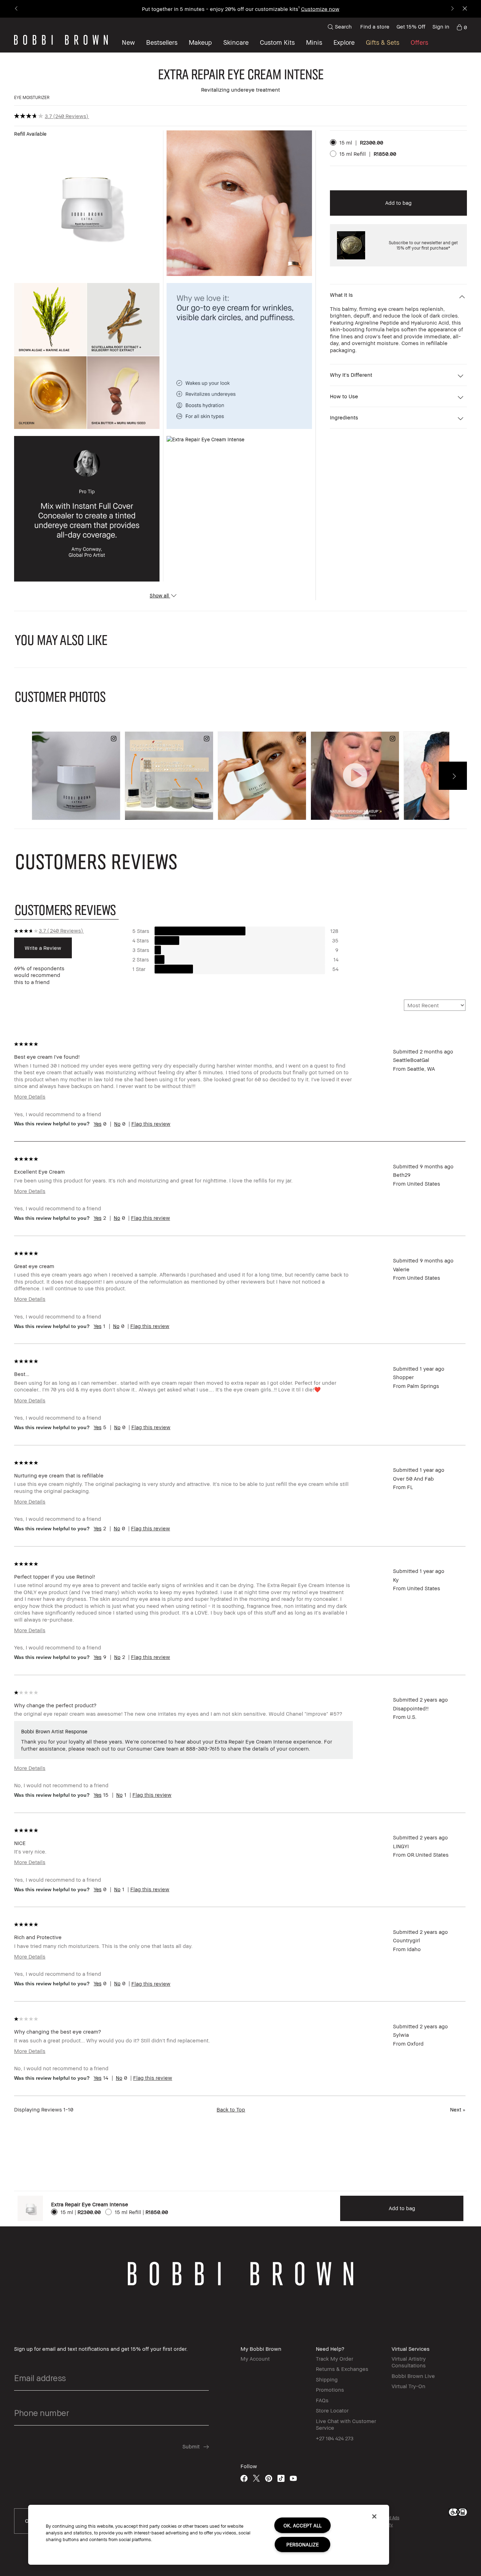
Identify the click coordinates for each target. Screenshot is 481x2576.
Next (458, 2109)
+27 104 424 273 (335, 2438)
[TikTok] (281, 2478)
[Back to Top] (459, 1940)
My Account (255, 2359)
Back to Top (231, 2109)
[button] (344, 42)
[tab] (66, 909)
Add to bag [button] (398, 203)
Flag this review (151, 1124)
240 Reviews (71, 116)
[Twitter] (256, 2478)
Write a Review (43, 948)
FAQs (322, 2400)
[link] (462, 27)
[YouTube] (293, 2478)
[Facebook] (244, 2478)
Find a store (375, 26)
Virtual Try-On (408, 2386)
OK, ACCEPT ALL (302, 2525)
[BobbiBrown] (61, 40)
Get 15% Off (411, 26)
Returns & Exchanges (342, 2369)
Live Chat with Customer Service (346, 2424)
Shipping (327, 2379)
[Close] (374, 2516)
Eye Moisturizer (32, 97)
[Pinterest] (269, 2478)
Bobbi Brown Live (413, 2376)
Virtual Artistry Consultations (409, 2362)
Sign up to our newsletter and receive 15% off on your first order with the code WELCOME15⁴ (241, 9)
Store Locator (332, 2410)
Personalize (302, 2544)
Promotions (330, 2390)
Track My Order (335, 2359)
